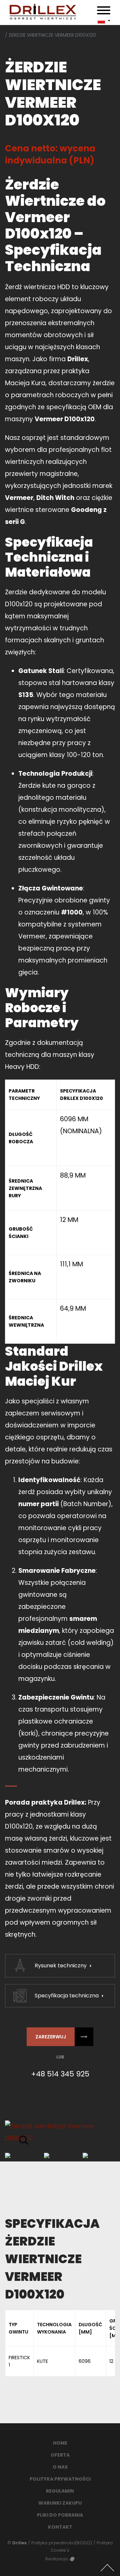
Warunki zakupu (60, 2503)
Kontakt (60, 2527)
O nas (60, 2467)
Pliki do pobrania (60, 2515)
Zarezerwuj (51, 2037)
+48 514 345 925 (60, 2074)
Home (60, 2443)
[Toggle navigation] (104, 12)
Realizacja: (57, 2559)
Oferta (60, 2455)
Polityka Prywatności (60, 2479)
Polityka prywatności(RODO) (62, 2543)
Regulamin (60, 2491)
